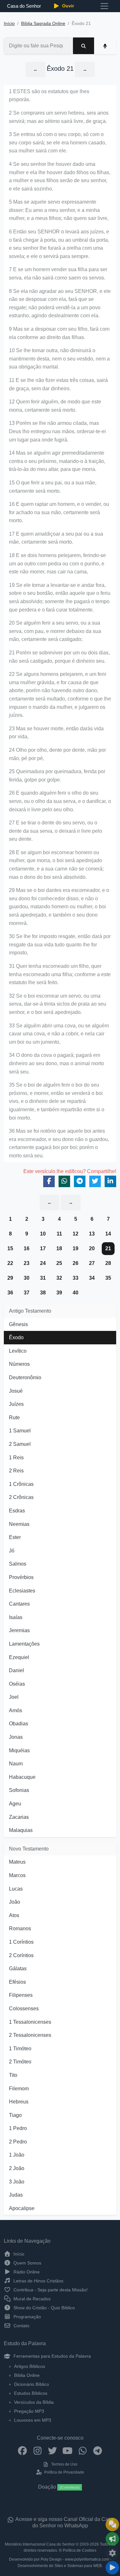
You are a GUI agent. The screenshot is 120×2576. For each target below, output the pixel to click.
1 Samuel (20, 1431)
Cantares (19, 1604)
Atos (14, 1915)
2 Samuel (20, 1444)
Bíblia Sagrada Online (43, 24)
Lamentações (24, 1644)
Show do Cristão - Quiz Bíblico (44, 2308)
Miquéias (19, 1750)
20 (92, 1248)
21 (108, 1248)
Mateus (17, 1862)
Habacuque (22, 1777)
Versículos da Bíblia (34, 2402)
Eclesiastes (22, 1591)
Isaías (16, 1617)
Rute (14, 1418)
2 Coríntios (21, 1955)
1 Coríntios (21, 1942)
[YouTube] (68, 2450)
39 (59, 1293)
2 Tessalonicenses (30, 2035)
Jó (12, 1551)
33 (76, 1278)
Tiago (15, 2115)
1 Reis (16, 1458)
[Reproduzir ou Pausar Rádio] (112, 2568)
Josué (16, 1391)
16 (27, 1248)
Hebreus (19, 2102)
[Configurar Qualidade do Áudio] (112, 2553)
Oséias (17, 1684)
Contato (21, 2326)
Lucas (16, 1889)
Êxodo (16, 1337)
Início (9, 24)
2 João (17, 2168)
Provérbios (21, 1577)
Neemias (19, 1524)
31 (43, 1278)
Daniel (16, 1670)
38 (43, 1293)
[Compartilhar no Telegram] (80, 1181)
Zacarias (19, 1817)
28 (108, 1263)
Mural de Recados (31, 2299)
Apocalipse (22, 2208)
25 (59, 1263)
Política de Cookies (80, 2550)
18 (59, 1248)
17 (43, 1248)
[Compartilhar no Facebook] (49, 1181)
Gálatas (18, 1968)
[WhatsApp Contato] (83, 2450)
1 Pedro (18, 2128)
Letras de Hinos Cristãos (38, 2281)
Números (19, 1364)
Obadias (19, 1724)
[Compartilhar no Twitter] (95, 1181)
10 (43, 1234)
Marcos (17, 1875)
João (15, 1902)
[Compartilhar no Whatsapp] (64, 1181)
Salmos (18, 1564)
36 (10, 1293)
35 (108, 1278)
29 (10, 1278)
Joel (14, 1697)
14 (108, 1234)
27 (92, 1263)
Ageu (15, 1804)
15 (10, 1248)
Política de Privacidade (64, 2472)
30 (27, 1278)
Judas (16, 2195)
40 (76, 1293)
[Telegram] (98, 2450)
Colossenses (24, 2009)
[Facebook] (23, 2450)
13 (92, 1234)
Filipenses (21, 1995)
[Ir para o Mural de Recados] (112, 2524)
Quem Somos (27, 2263)
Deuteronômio (25, 1377)
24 (43, 1263)
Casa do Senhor (24, 6)
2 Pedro (18, 2142)
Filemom (19, 2089)
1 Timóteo (20, 2049)
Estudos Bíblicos (31, 2393)
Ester (15, 1537)
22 (10, 1263)
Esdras (17, 1511)
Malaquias (21, 1830)
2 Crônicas (21, 1497)
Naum (16, 1764)
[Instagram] (38, 2450)
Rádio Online (26, 2272)
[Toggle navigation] (104, 6)
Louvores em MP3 (33, 2420)
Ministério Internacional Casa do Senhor (40, 2544)
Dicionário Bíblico (32, 2384)
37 (27, 1293)
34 (92, 1278)
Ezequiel (19, 1657)
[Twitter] (53, 2450)
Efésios (17, 1982)
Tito (13, 2075)
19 (76, 1248)
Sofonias (19, 1790)
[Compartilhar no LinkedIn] (110, 1181)
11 (59, 1234)
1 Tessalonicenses (30, 2022)
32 (59, 1278)
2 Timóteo (20, 2062)
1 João (17, 2155)
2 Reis (16, 1471)
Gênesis (18, 1324)
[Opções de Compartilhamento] (112, 2539)
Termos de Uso (64, 2464)
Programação (27, 2317)
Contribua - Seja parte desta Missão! (50, 2290)
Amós (16, 1710)
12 (76, 1234)
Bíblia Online (27, 2375)
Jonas (16, 1737)
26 (76, 1263)
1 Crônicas (21, 1484)
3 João (17, 2182)
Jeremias (19, 1630)
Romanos (20, 1928)
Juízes (16, 1404)
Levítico (18, 1351)
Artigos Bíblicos (30, 2366)
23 (27, 1263)
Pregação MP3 (29, 2411)
